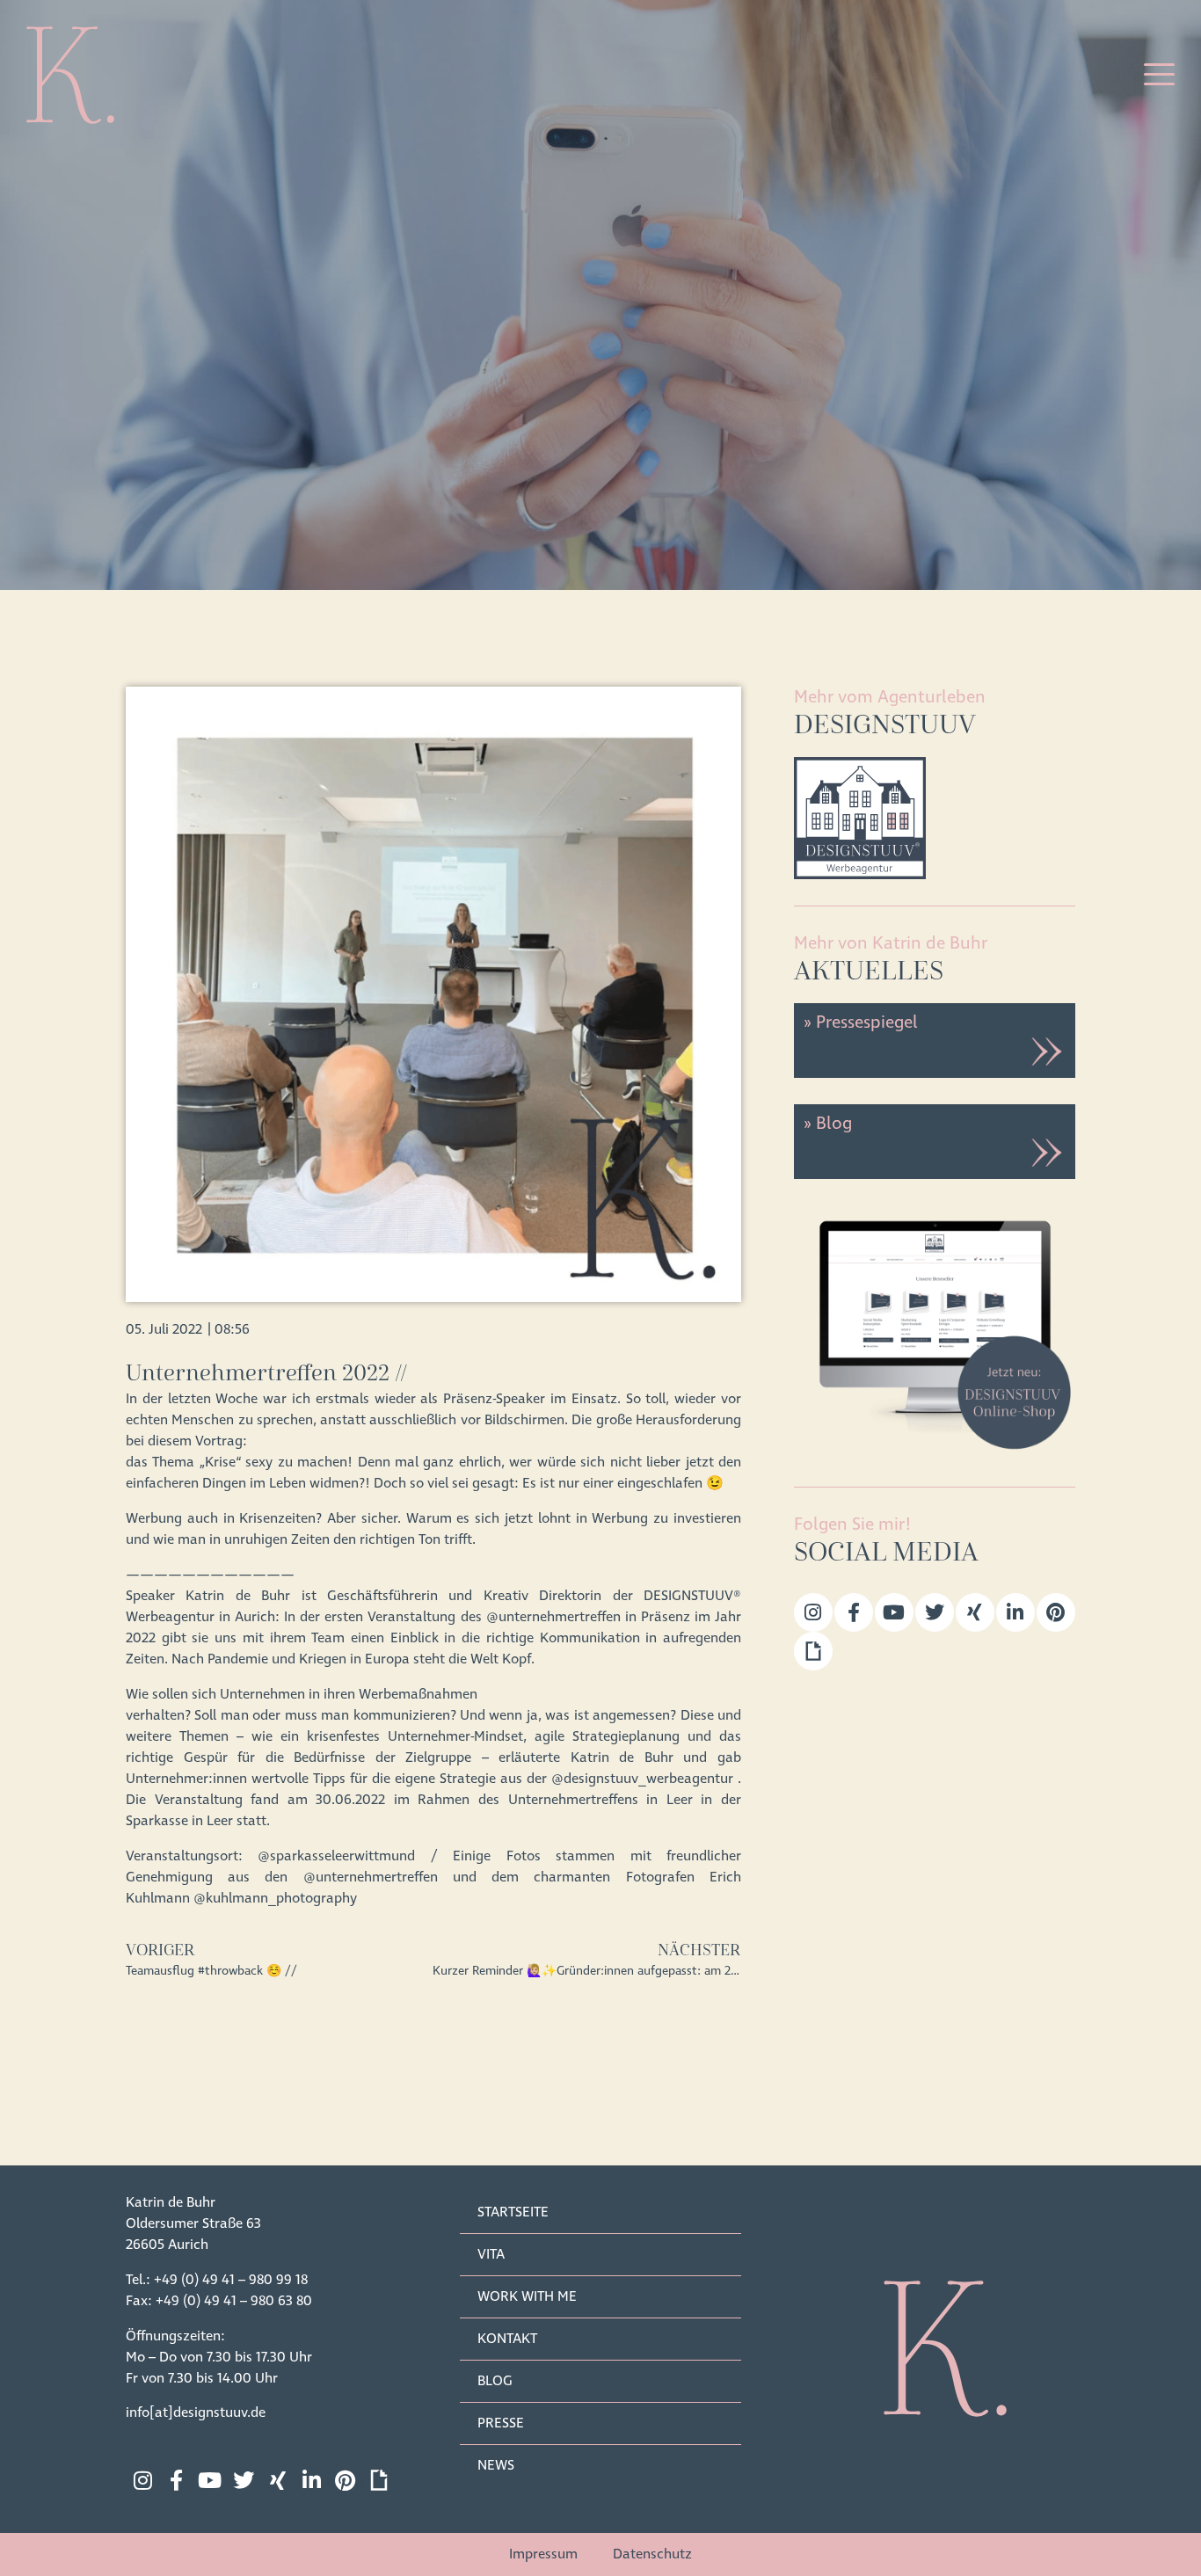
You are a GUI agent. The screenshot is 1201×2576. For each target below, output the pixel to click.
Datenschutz (652, 2554)
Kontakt (507, 2339)
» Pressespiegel (860, 1022)
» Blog (827, 1124)
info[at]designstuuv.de (196, 2412)
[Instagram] (813, 1612)
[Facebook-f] (854, 1612)
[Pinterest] (1056, 1612)
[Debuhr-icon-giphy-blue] (813, 1651)
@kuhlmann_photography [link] (275, 1898)
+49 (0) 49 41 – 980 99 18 (231, 2280)
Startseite (513, 2212)
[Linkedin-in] (1015, 1612)
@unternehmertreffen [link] (553, 1617)
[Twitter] (935, 1612)
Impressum (543, 2554)
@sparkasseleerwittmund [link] (336, 1856)
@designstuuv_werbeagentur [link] (642, 1779)
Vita (491, 2254)
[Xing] (975, 1612)
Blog (495, 2381)
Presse (501, 2423)
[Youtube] (894, 1612)
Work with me (527, 2296)
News (496, 2465)
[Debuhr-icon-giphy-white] (379, 2480)
